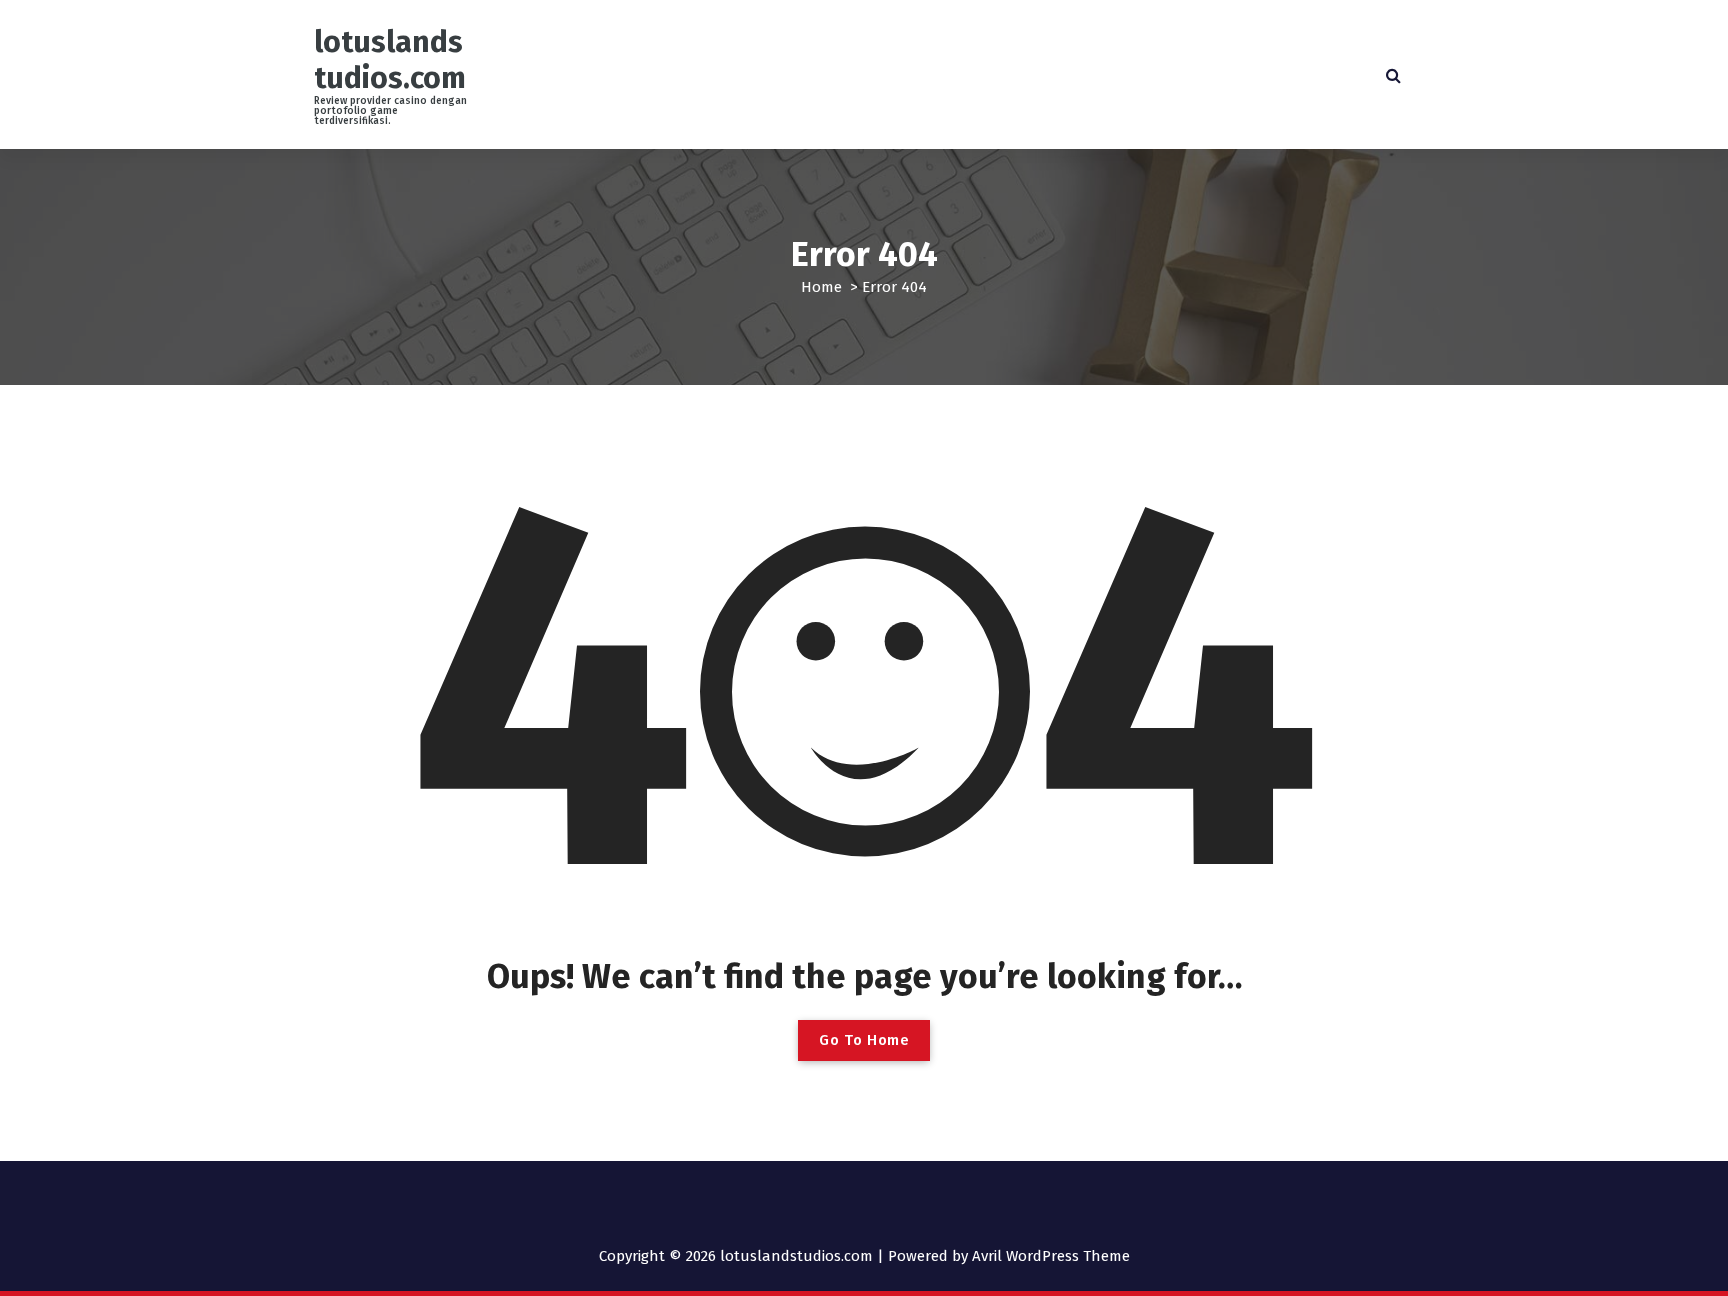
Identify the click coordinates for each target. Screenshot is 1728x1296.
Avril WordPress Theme (1051, 1256)
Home (821, 287)
